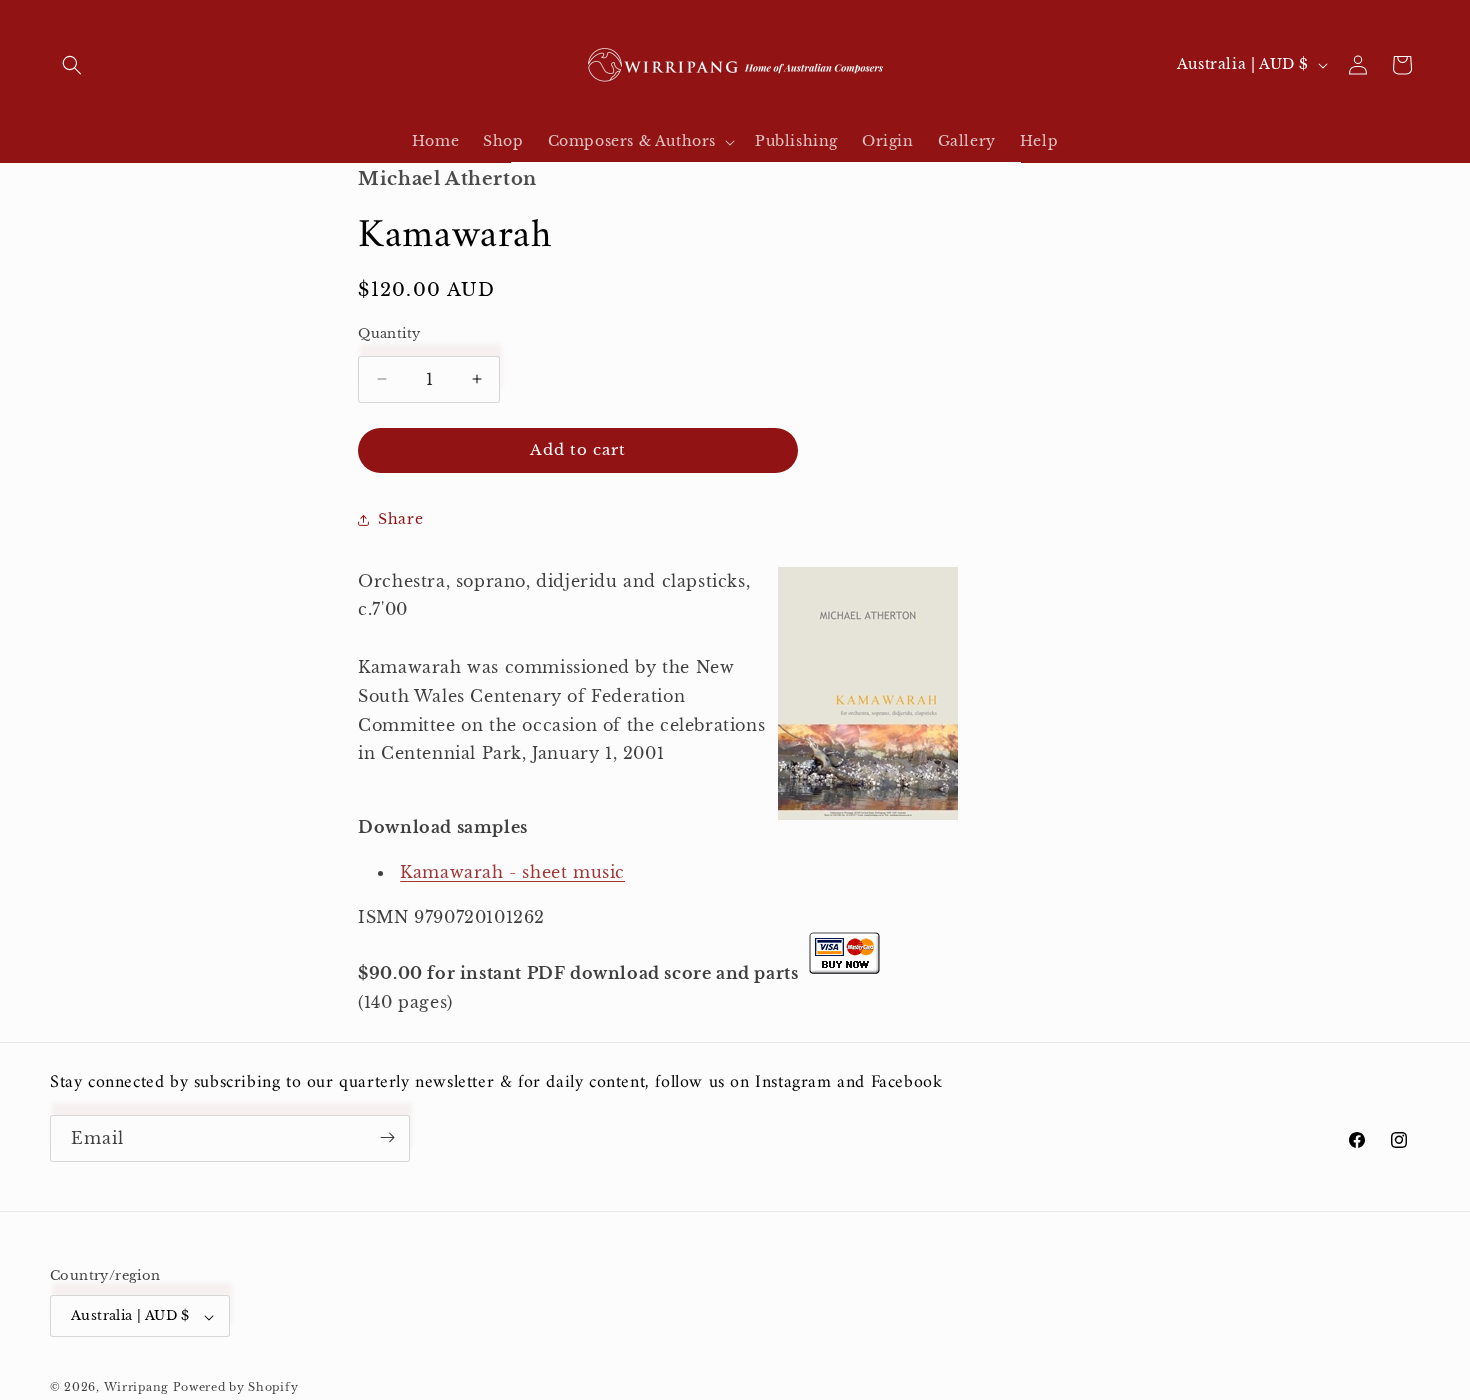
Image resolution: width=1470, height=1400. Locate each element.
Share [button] (400, 519)
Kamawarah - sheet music (512, 872)
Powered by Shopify (236, 1387)
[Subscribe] (387, 1137)
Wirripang (136, 1387)
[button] (72, 65)
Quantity (389, 333)
